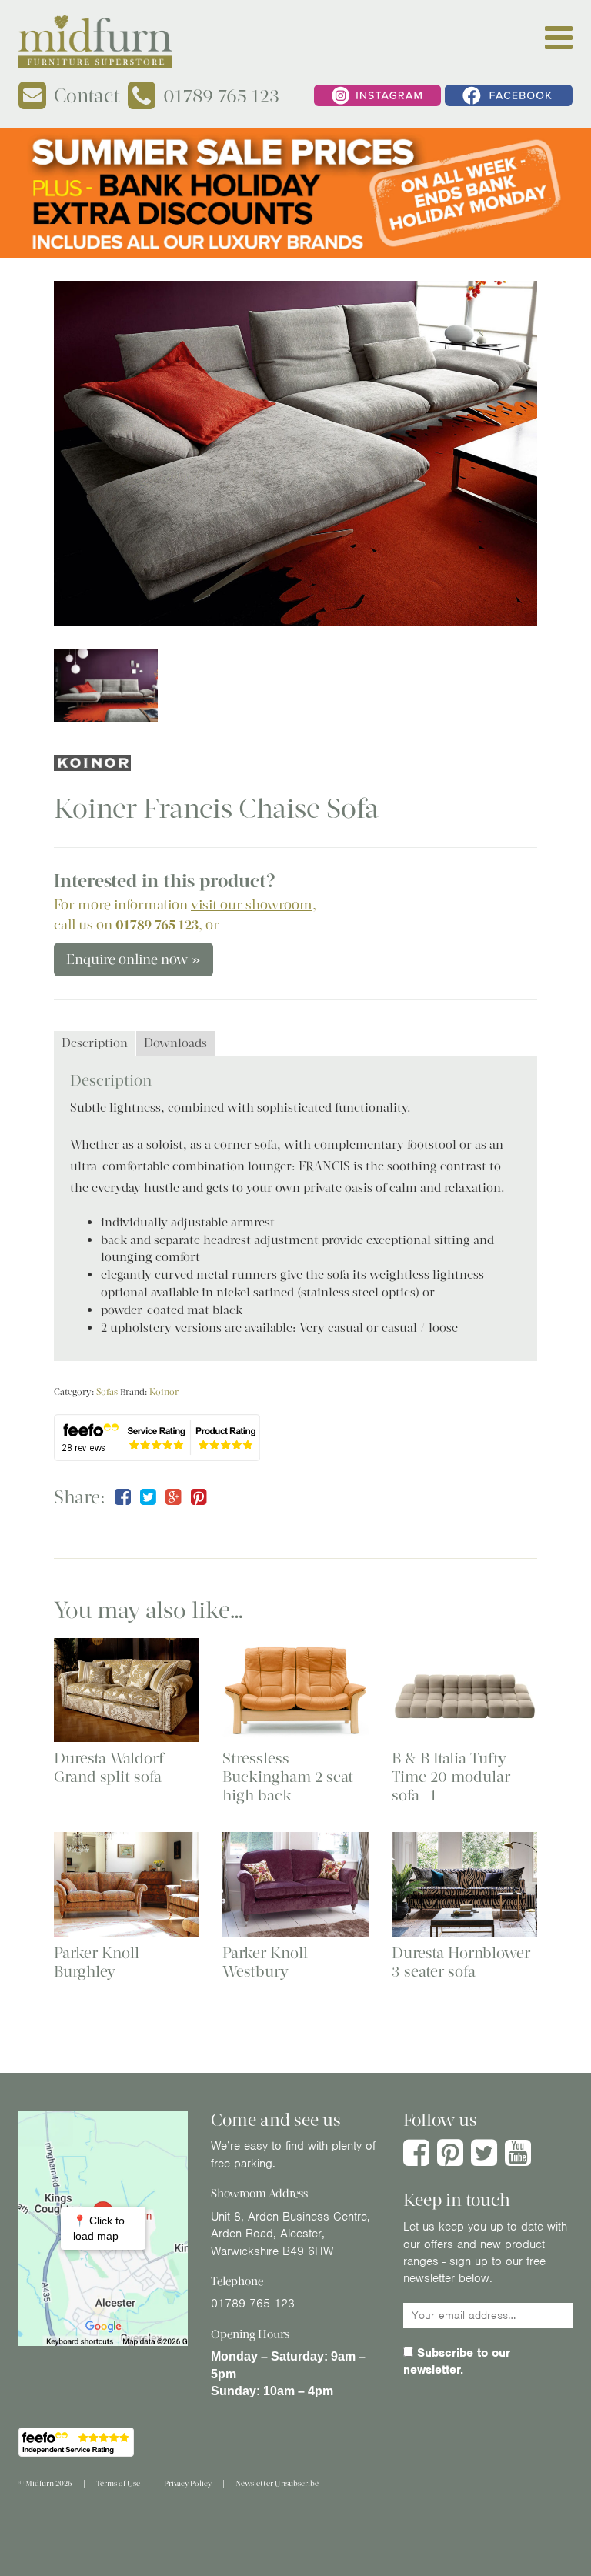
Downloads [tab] (175, 1043)
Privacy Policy (188, 2483)
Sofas (107, 1392)
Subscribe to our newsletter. (457, 2361)
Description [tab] (95, 1043)
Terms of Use (118, 2483)
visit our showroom (252, 905)
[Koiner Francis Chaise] (295, 453)
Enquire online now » (134, 959)
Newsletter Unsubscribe (277, 2483)
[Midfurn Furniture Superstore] (95, 42)
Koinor (164, 1392)
